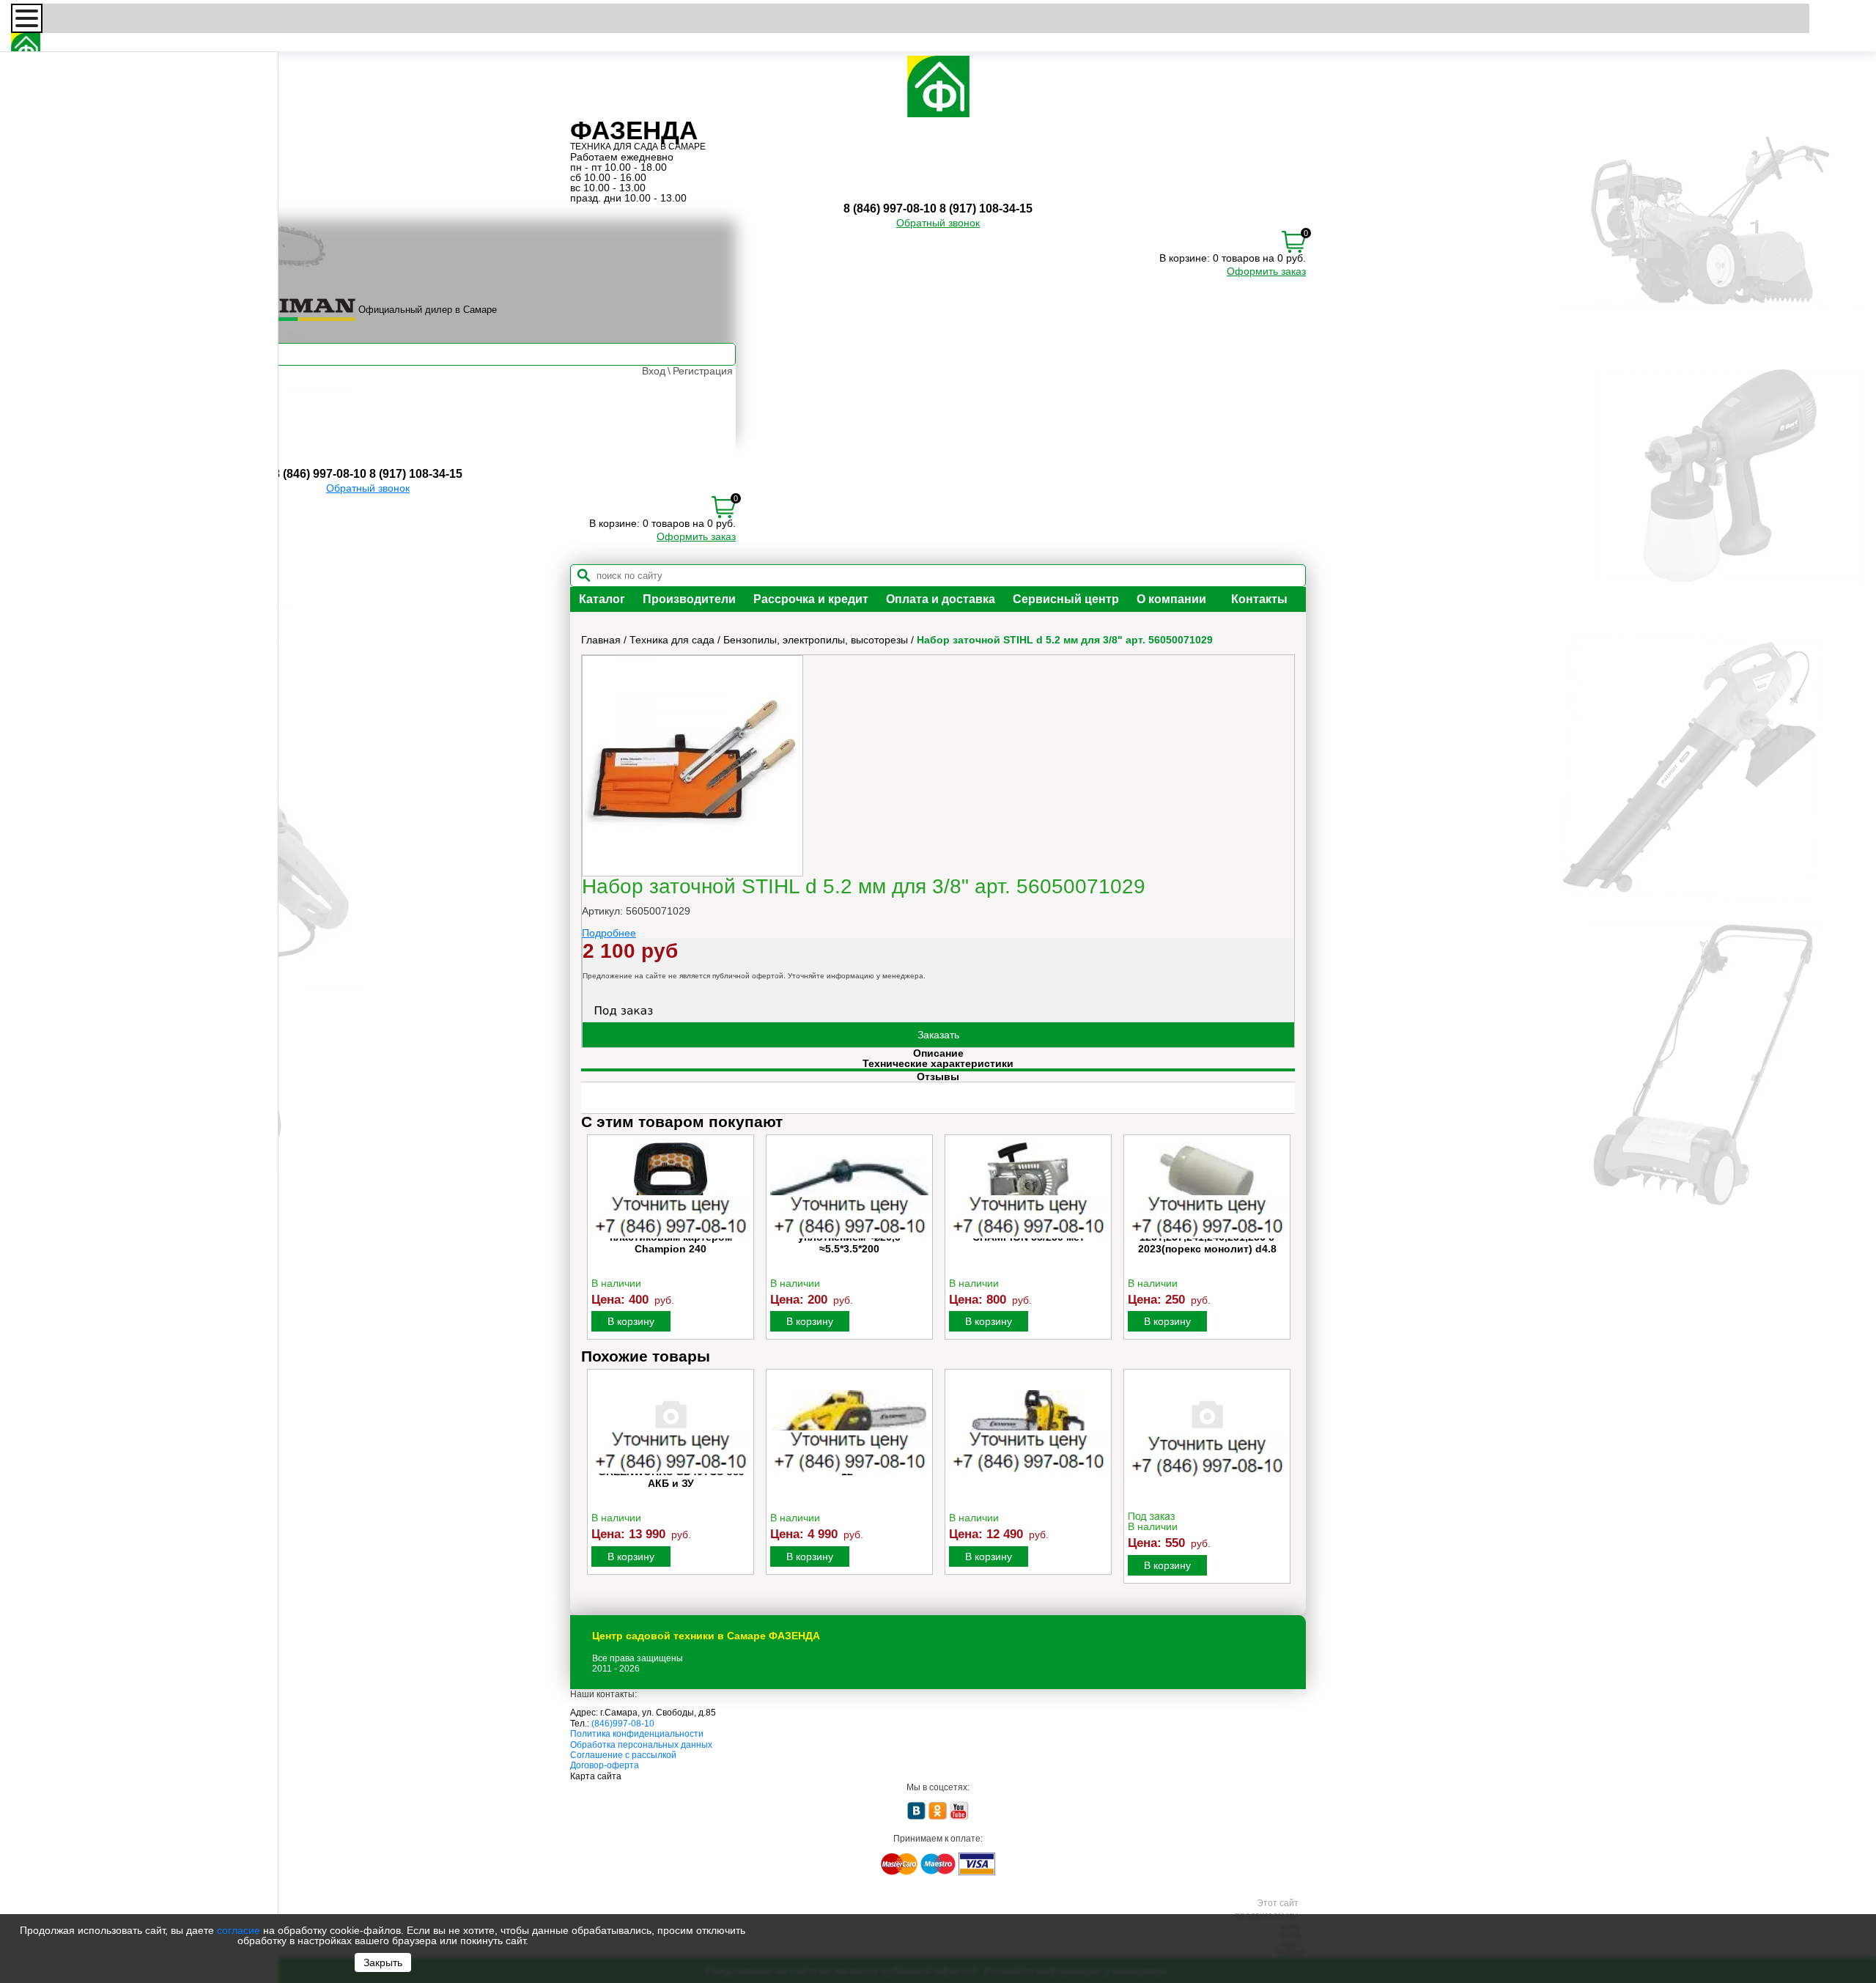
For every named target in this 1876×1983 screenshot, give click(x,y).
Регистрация (703, 371)
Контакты (1259, 599)
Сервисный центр (1066, 599)
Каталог (602, 599)
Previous (594, 1241)
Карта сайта (596, 1776)
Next (1282, 1241)
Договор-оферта (605, 1765)
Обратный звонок (938, 223)
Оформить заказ (1266, 271)
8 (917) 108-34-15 (986, 208)
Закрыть (383, 1962)
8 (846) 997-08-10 (890, 208)
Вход (654, 371)
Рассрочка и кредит (811, 599)
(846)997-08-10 (623, 1724)
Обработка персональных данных (641, 1745)
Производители (689, 599)
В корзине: (1185, 258)
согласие (239, 1930)
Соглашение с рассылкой (623, 1755)
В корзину (631, 1321)
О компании (1171, 599)
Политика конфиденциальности (637, 1734)
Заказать (938, 1035)
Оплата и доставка (941, 599)
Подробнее (609, 933)
